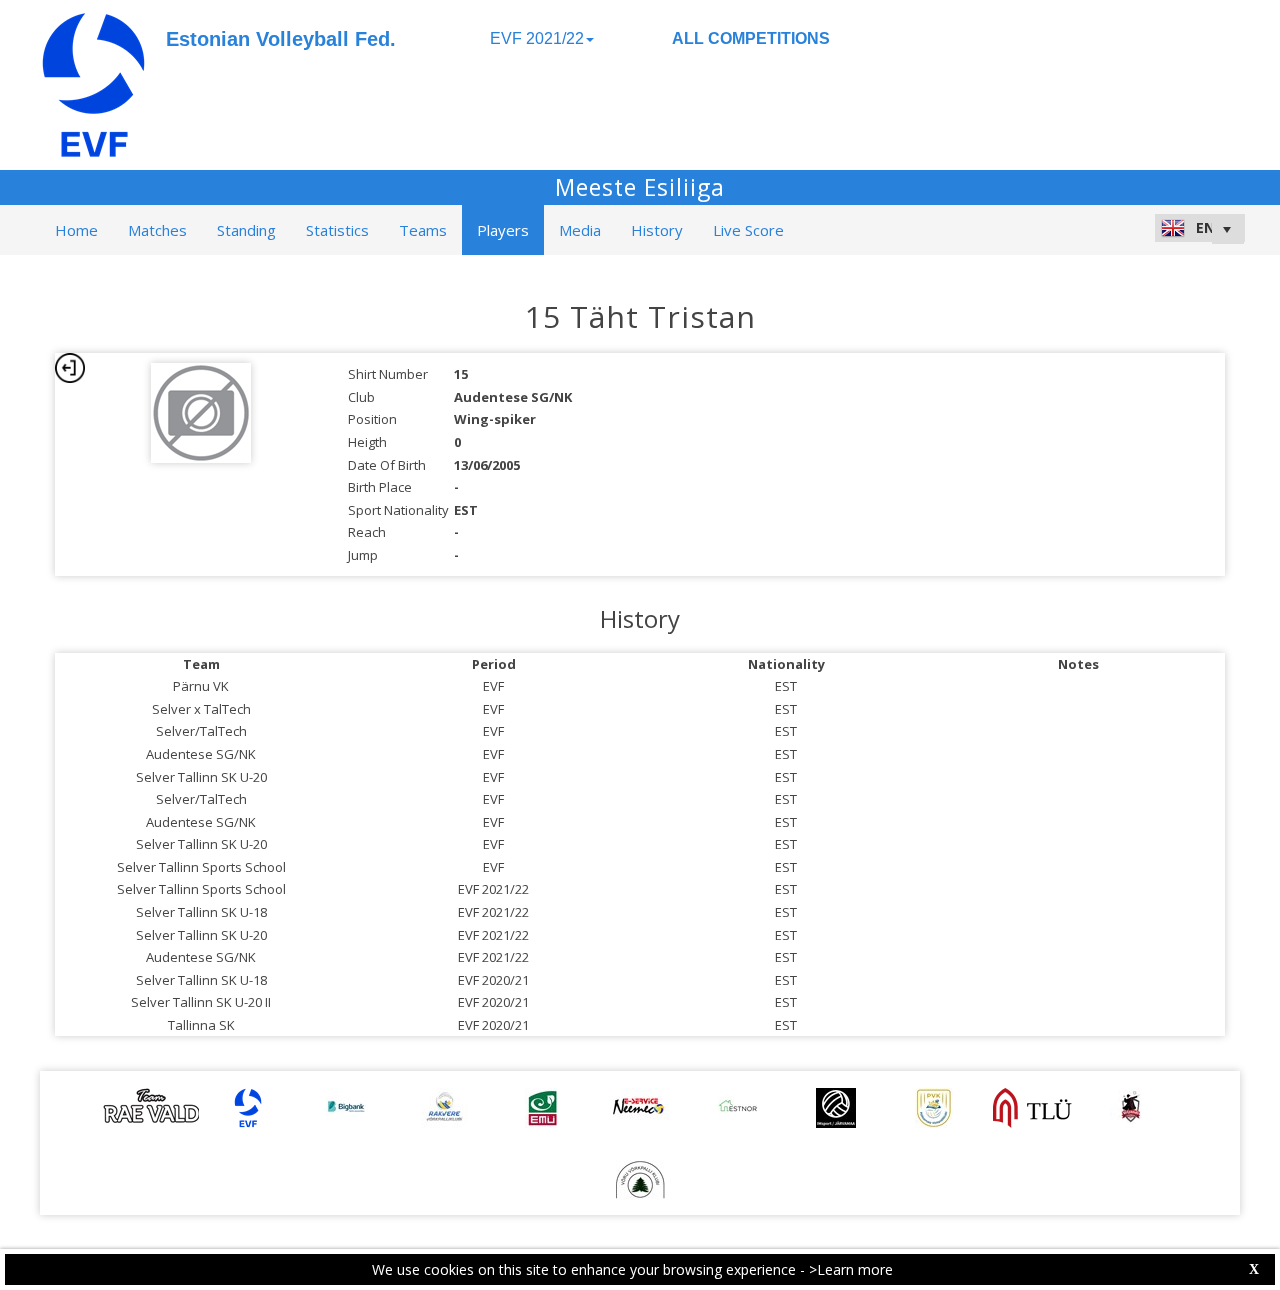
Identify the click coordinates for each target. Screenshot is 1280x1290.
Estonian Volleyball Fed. (281, 39)
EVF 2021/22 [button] (537, 38)
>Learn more (851, 1269)
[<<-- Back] (70, 368)
